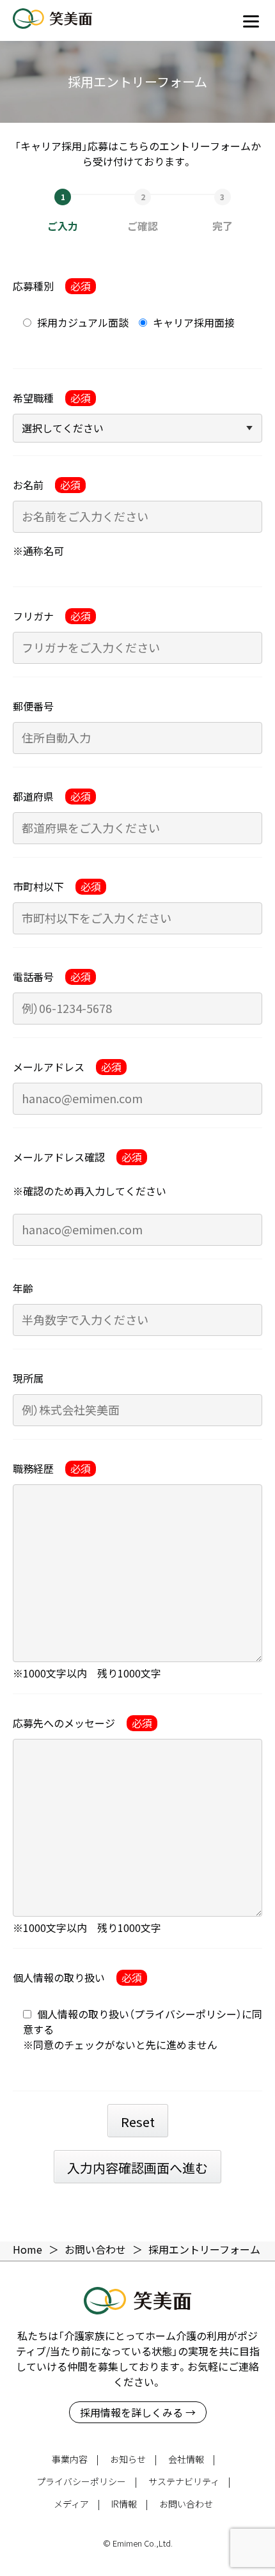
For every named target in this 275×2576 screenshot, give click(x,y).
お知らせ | (133, 2459)
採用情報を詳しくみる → (138, 2412)
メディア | (77, 2504)
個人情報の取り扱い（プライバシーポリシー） (139, 2014)
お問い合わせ (186, 2504)
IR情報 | (130, 2504)
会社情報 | (192, 2459)
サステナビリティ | (189, 2481)
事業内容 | (75, 2459)
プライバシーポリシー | (87, 2481)
